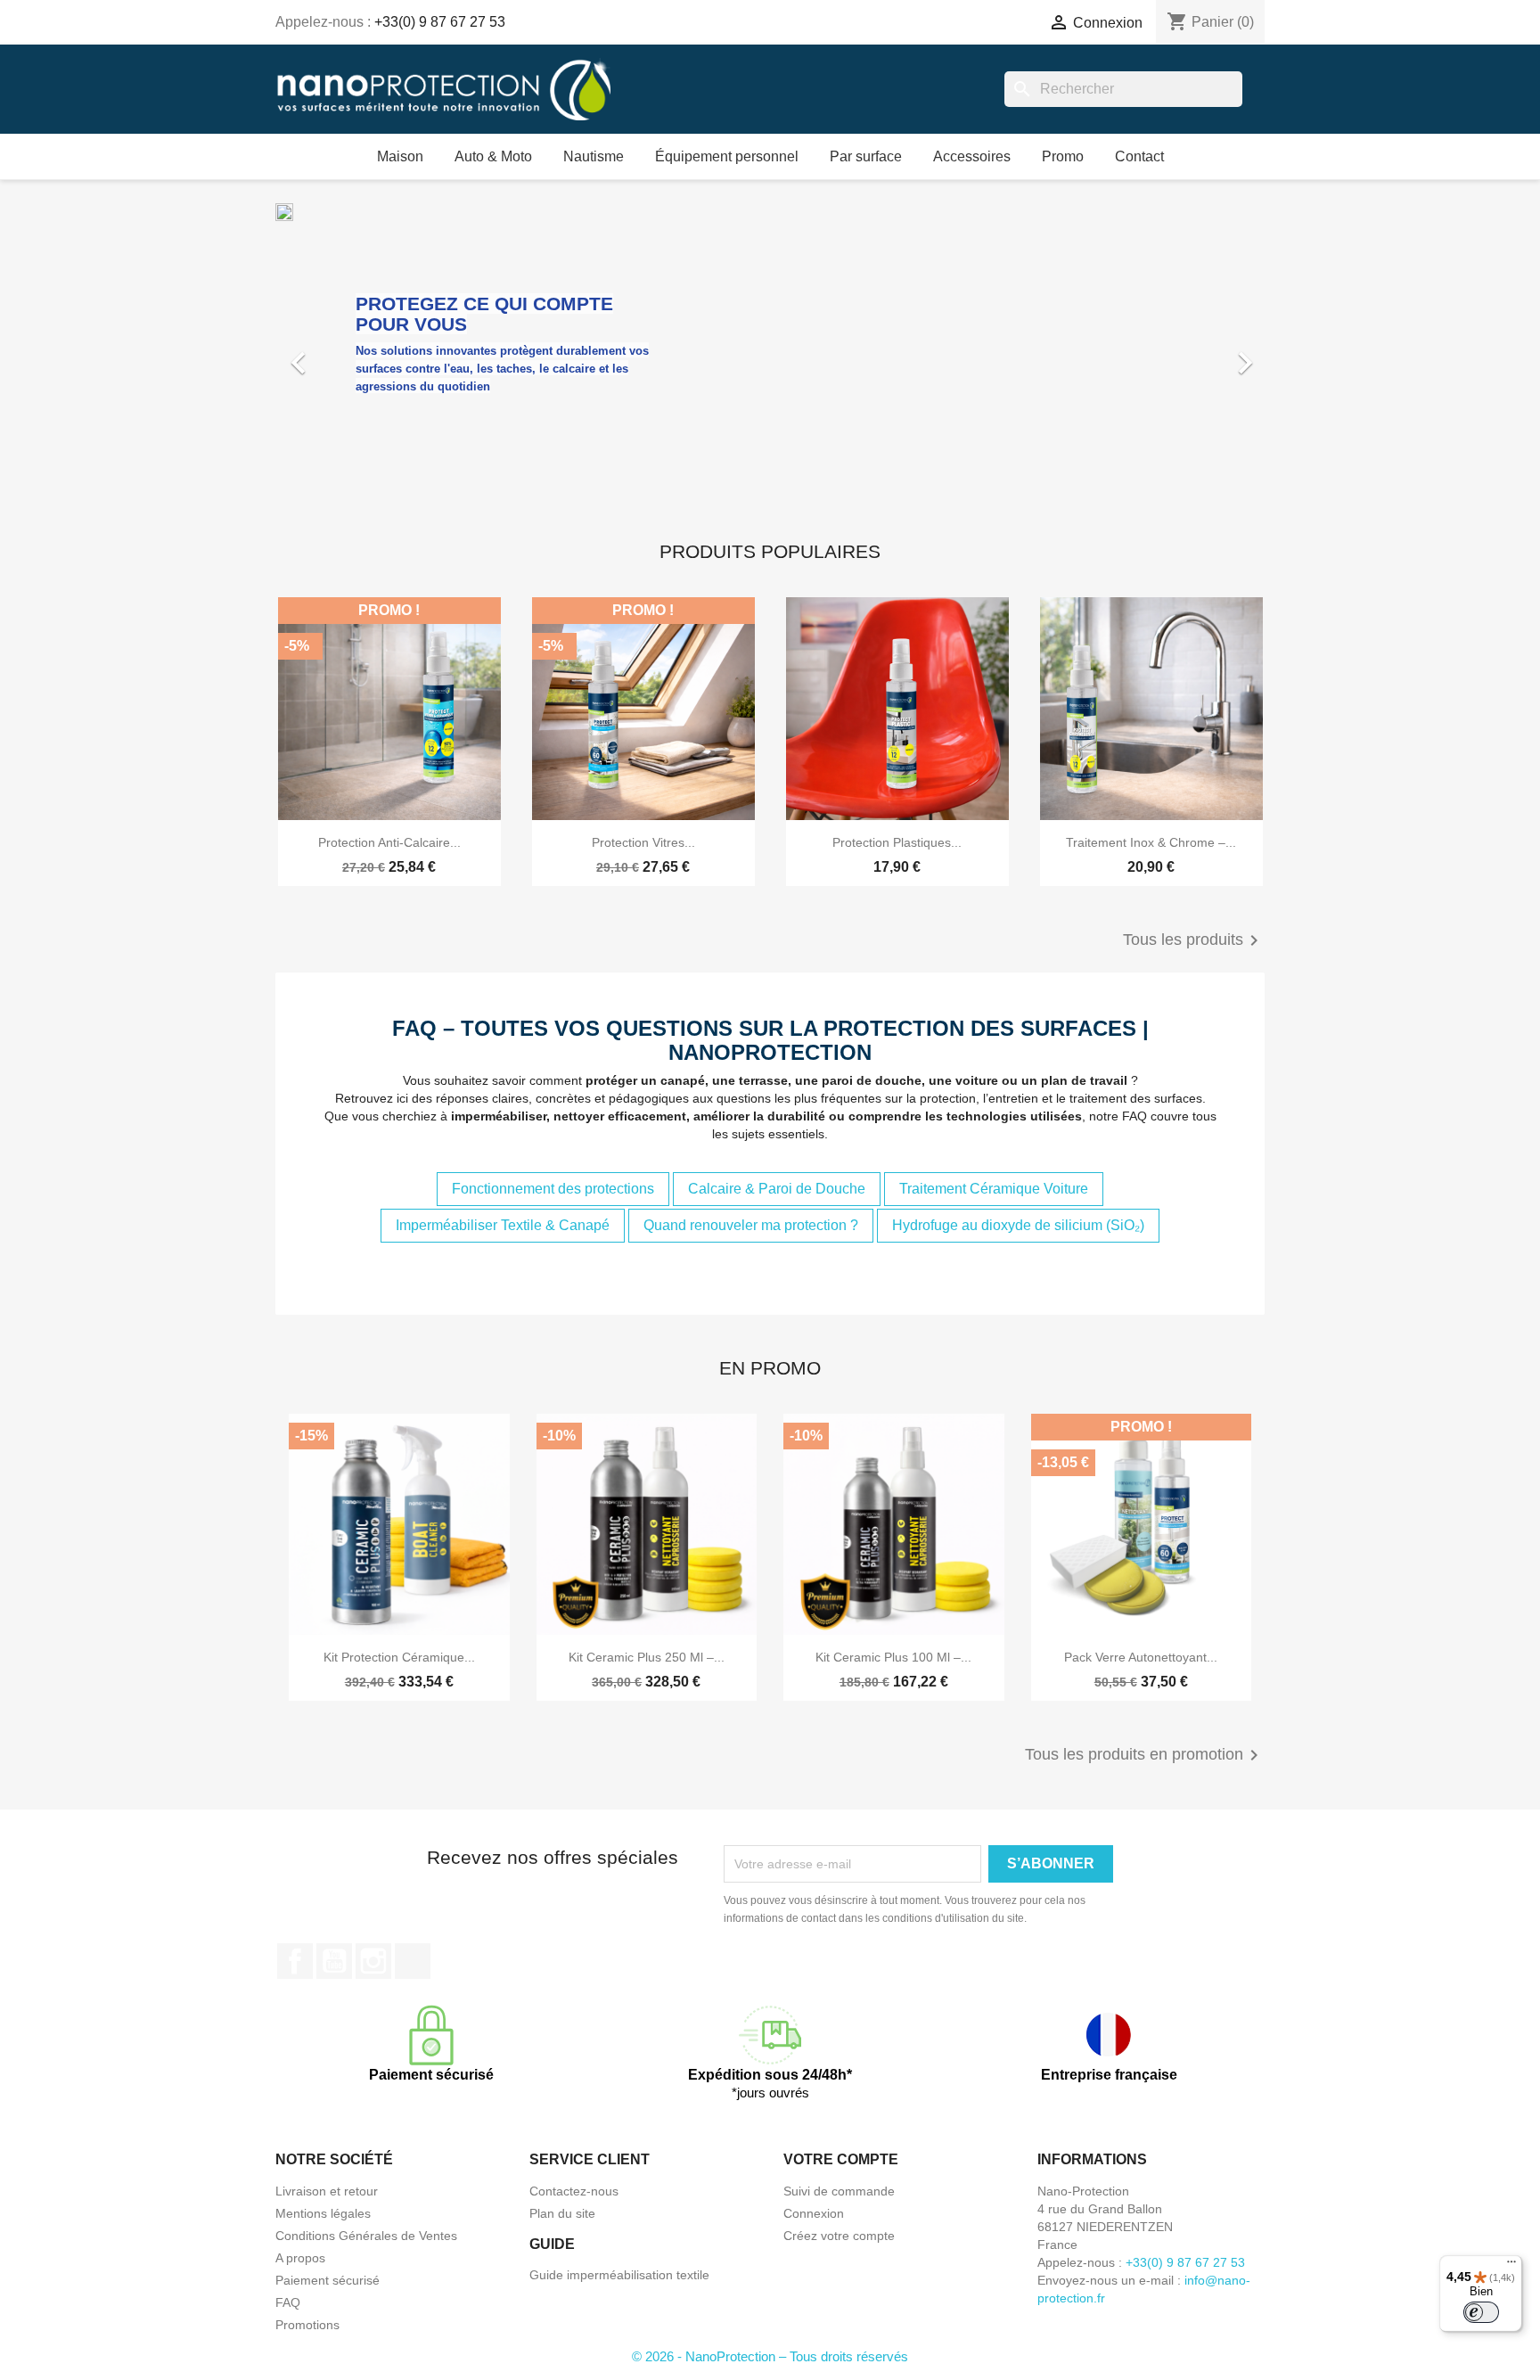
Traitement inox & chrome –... (1151, 842)
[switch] (1481, 2312)
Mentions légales (323, 2213)
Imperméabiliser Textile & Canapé (503, 1225)
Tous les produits (1194, 940)
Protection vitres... (643, 842)
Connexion (814, 2213)
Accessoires (972, 156)
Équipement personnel (727, 156)
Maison (400, 156)
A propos (300, 2258)
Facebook (295, 1961)
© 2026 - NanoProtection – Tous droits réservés (770, 2356)
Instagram (373, 1961)
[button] (350, 354)
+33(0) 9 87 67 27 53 (440, 22)
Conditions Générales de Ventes (366, 2236)
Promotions (307, 2325)
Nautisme (594, 156)
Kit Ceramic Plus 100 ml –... (893, 1657)
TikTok (413, 1961)
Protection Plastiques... (897, 842)
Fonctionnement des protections (553, 1189)
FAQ (288, 2302)
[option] (770, 354)
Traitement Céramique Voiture (994, 1189)
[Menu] (1511, 2266)
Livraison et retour (327, 2191)
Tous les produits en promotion (1145, 1755)
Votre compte (841, 2159)
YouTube (334, 1961)
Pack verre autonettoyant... (1141, 1657)
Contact (1139, 156)
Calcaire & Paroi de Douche (777, 1189)
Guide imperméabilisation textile (619, 2275)
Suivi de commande (839, 2191)
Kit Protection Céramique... (399, 1657)
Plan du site (562, 2213)
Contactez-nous (574, 2191)
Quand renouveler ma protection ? (751, 1225)
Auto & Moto (493, 156)
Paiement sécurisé (328, 2280)
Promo (1063, 156)
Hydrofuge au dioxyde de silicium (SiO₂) (1018, 1225)
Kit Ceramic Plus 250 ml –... (647, 1657)
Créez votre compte (839, 2236)
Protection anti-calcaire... (389, 842)
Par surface (866, 156)
